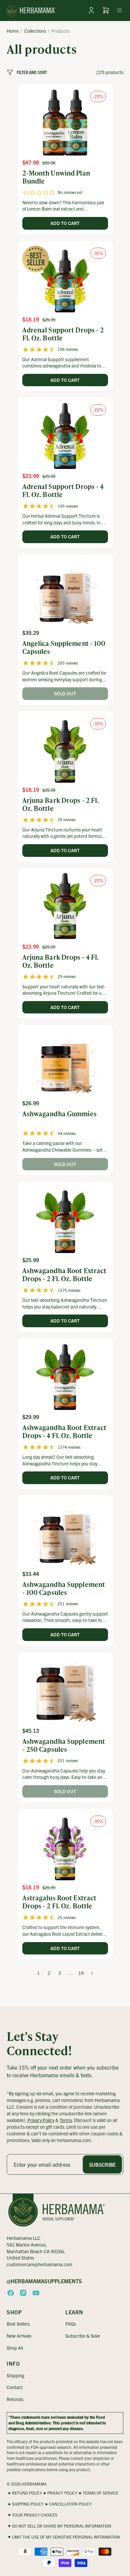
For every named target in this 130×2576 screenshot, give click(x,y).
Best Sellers (18, 2324)
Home (13, 31)
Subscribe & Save (83, 2336)
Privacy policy (62, 2493)
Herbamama (34, 2484)
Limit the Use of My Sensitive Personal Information (66, 2537)
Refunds (15, 2399)
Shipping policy (28, 2504)
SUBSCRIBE (102, 2164)
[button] (119, 10)
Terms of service (100, 2493)
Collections (35, 31)
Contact (15, 2387)
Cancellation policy (70, 2504)
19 (81, 1973)
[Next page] (92, 1973)
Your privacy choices (35, 2515)
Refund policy (27, 2493)
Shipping (15, 2375)
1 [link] (38, 1973)
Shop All (15, 2348)
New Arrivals (19, 2336)
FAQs (71, 2324)
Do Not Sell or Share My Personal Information (62, 2526)
